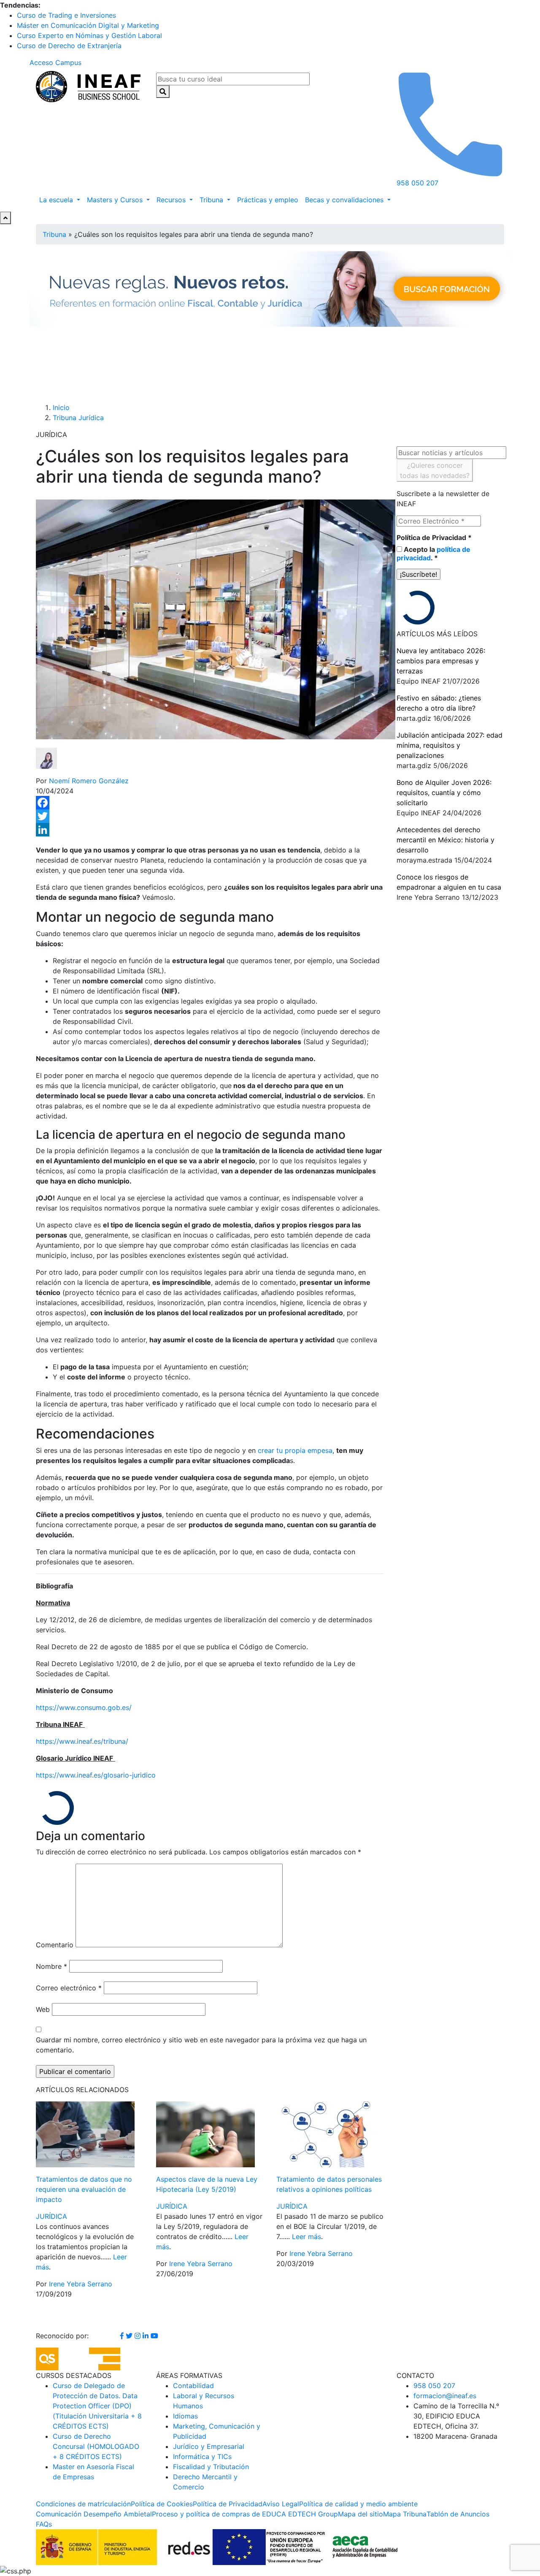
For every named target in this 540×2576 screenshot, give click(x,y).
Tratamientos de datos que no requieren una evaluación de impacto (84, 2189)
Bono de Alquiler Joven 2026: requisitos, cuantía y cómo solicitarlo (444, 793)
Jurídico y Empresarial (209, 2446)
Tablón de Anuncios (458, 2514)
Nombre (51, 1966)
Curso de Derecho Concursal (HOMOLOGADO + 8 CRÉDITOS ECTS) (96, 2446)
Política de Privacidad (434, 537)
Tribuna (212, 200)
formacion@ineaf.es (445, 2396)
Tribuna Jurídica (78, 418)
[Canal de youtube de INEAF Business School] (154, 2336)
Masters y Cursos (116, 200)
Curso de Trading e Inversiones (66, 15)
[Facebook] (210, 803)
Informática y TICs (202, 2457)
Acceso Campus (55, 62)
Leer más (306, 2237)
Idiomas (185, 2416)
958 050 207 (434, 2386)
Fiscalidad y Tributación (211, 2467)
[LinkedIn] (210, 830)
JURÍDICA (51, 2216)
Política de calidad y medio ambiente (358, 2504)
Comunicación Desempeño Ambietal (94, 2514)
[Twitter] (210, 816)
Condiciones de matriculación (83, 2504)
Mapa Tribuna (405, 2514)
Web (43, 2009)
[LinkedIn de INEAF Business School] (147, 2336)
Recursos (172, 200)
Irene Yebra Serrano (81, 2284)
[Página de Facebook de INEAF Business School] (123, 2336)
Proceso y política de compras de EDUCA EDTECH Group (245, 2514)
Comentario (55, 1945)
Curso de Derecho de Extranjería (69, 46)
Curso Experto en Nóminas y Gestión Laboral (89, 35)
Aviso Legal (281, 2504)
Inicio (61, 407)
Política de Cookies (162, 2504)
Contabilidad (193, 2386)
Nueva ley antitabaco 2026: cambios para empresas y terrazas (441, 661)
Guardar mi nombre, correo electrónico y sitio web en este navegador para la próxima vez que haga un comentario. (201, 2045)
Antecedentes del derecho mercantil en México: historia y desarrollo (445, 840)
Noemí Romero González (89, 781)
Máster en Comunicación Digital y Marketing (88, 25)
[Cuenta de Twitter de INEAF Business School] (130, 2336)
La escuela (57, 200)
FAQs (44, 2524)
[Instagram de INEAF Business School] (139, 2336)
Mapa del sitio (360, 2514)
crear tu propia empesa (295, 1450)
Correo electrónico (69, 1988)
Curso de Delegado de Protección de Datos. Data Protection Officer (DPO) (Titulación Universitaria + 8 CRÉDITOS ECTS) (97, 2406)
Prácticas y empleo (268, 200)
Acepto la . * (433, 554)
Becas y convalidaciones (345, 200)
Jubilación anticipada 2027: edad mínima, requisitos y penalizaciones (450, 745)
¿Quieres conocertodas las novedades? (435, 470)
